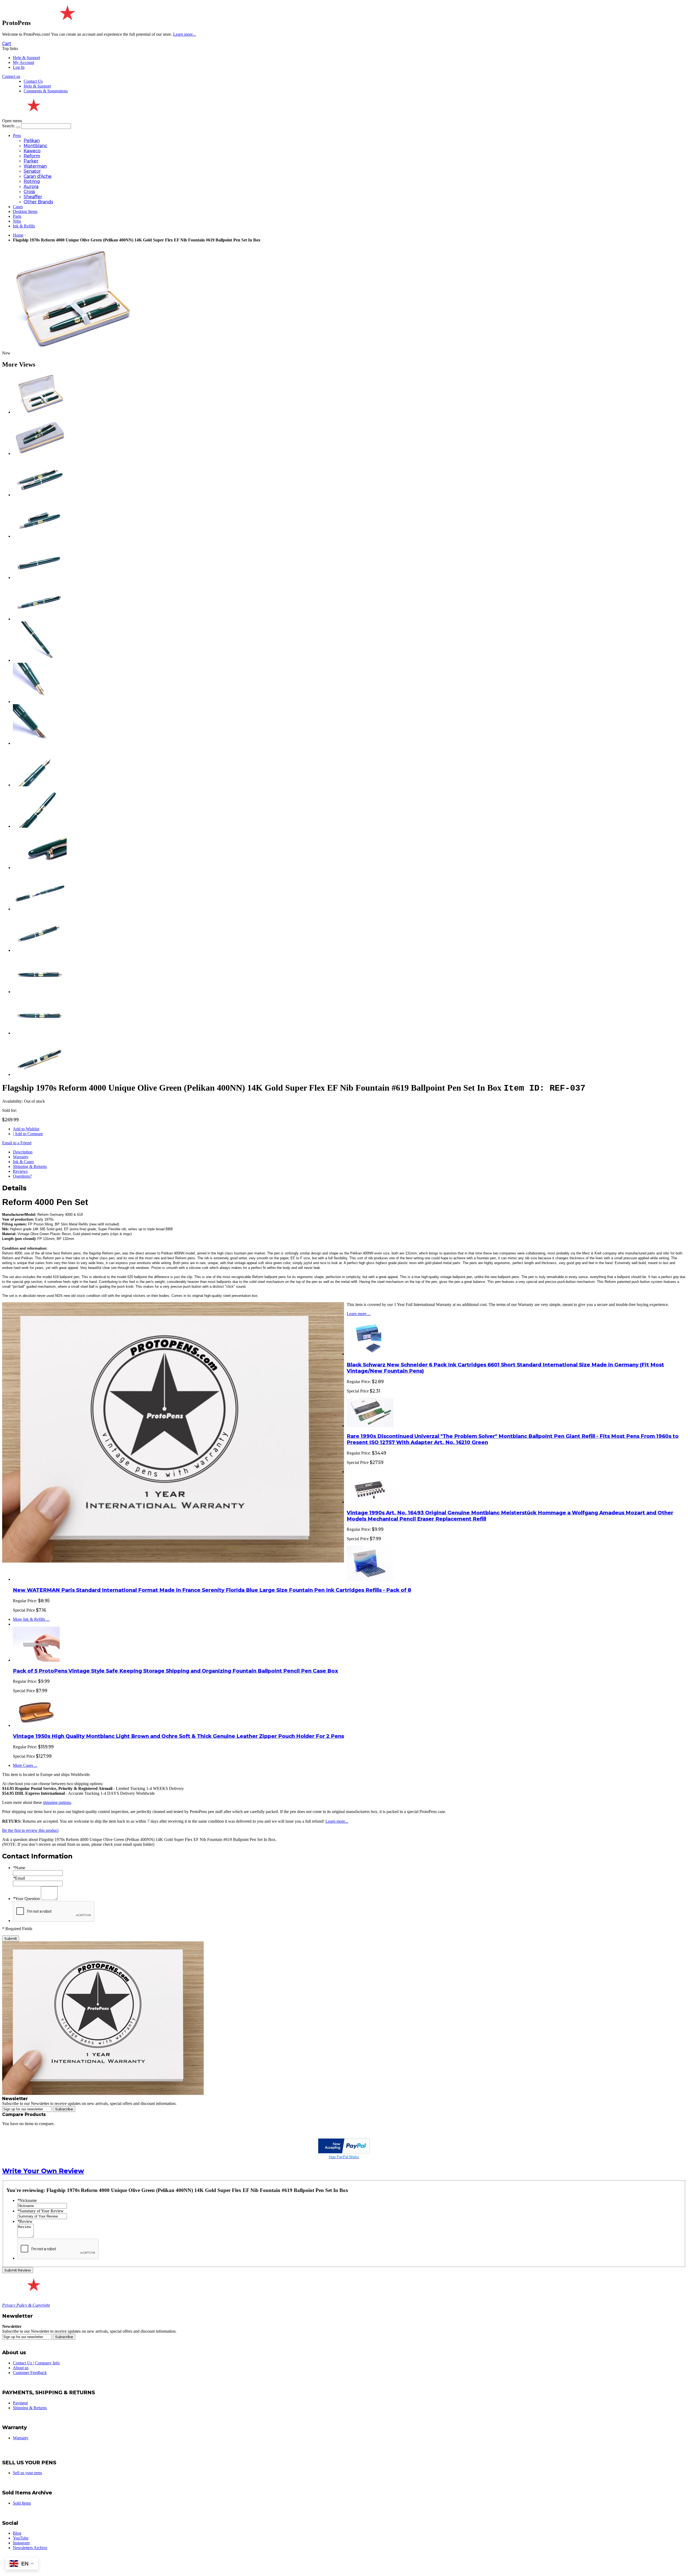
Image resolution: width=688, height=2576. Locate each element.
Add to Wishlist (26, 1129)
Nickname (27, 2200)
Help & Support (26, 58)
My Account (24, 62)
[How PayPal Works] (344, 2152)
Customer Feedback (30, 2373)
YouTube (21, 2538)
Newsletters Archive (30, 2548)
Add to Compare (29, 1134)
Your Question (26, 1899)
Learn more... (337, 1821)
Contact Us (33, 81)
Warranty (21, 1157)
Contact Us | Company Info (36, 2363)
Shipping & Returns (30, 1166)
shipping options (57, 1802)
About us (21, 2368)
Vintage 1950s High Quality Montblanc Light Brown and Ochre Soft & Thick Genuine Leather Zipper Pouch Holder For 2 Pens (178, 1736)
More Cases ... (25, 1765)
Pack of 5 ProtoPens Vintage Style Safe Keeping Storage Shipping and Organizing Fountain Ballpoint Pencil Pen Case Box (175, 1671)
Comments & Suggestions (46, 91)
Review (25, 2221)
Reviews (20, 1171)
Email (19, 1878)
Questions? (22, 1176)
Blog (17, 2533)
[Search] (18, 127)
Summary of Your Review (40, 2211)
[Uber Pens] (33, 2289)
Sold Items (22, 2503)
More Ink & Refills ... (31, 1619)
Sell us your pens (27, 2473)
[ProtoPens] (67, 23)
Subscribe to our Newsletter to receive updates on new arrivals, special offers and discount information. (89, 2103)
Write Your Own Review (43, 2171)
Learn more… (359, 1314)
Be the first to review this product (30, 1830)
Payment (20, 2403)
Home (18, 235)
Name (19, 1868)
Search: (8, 126)
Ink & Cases (23, 1162)
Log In (19, 67)
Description (23, 1152)
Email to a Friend (17, 1143)
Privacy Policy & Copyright (26, 2305)
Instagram (21, 2543)
